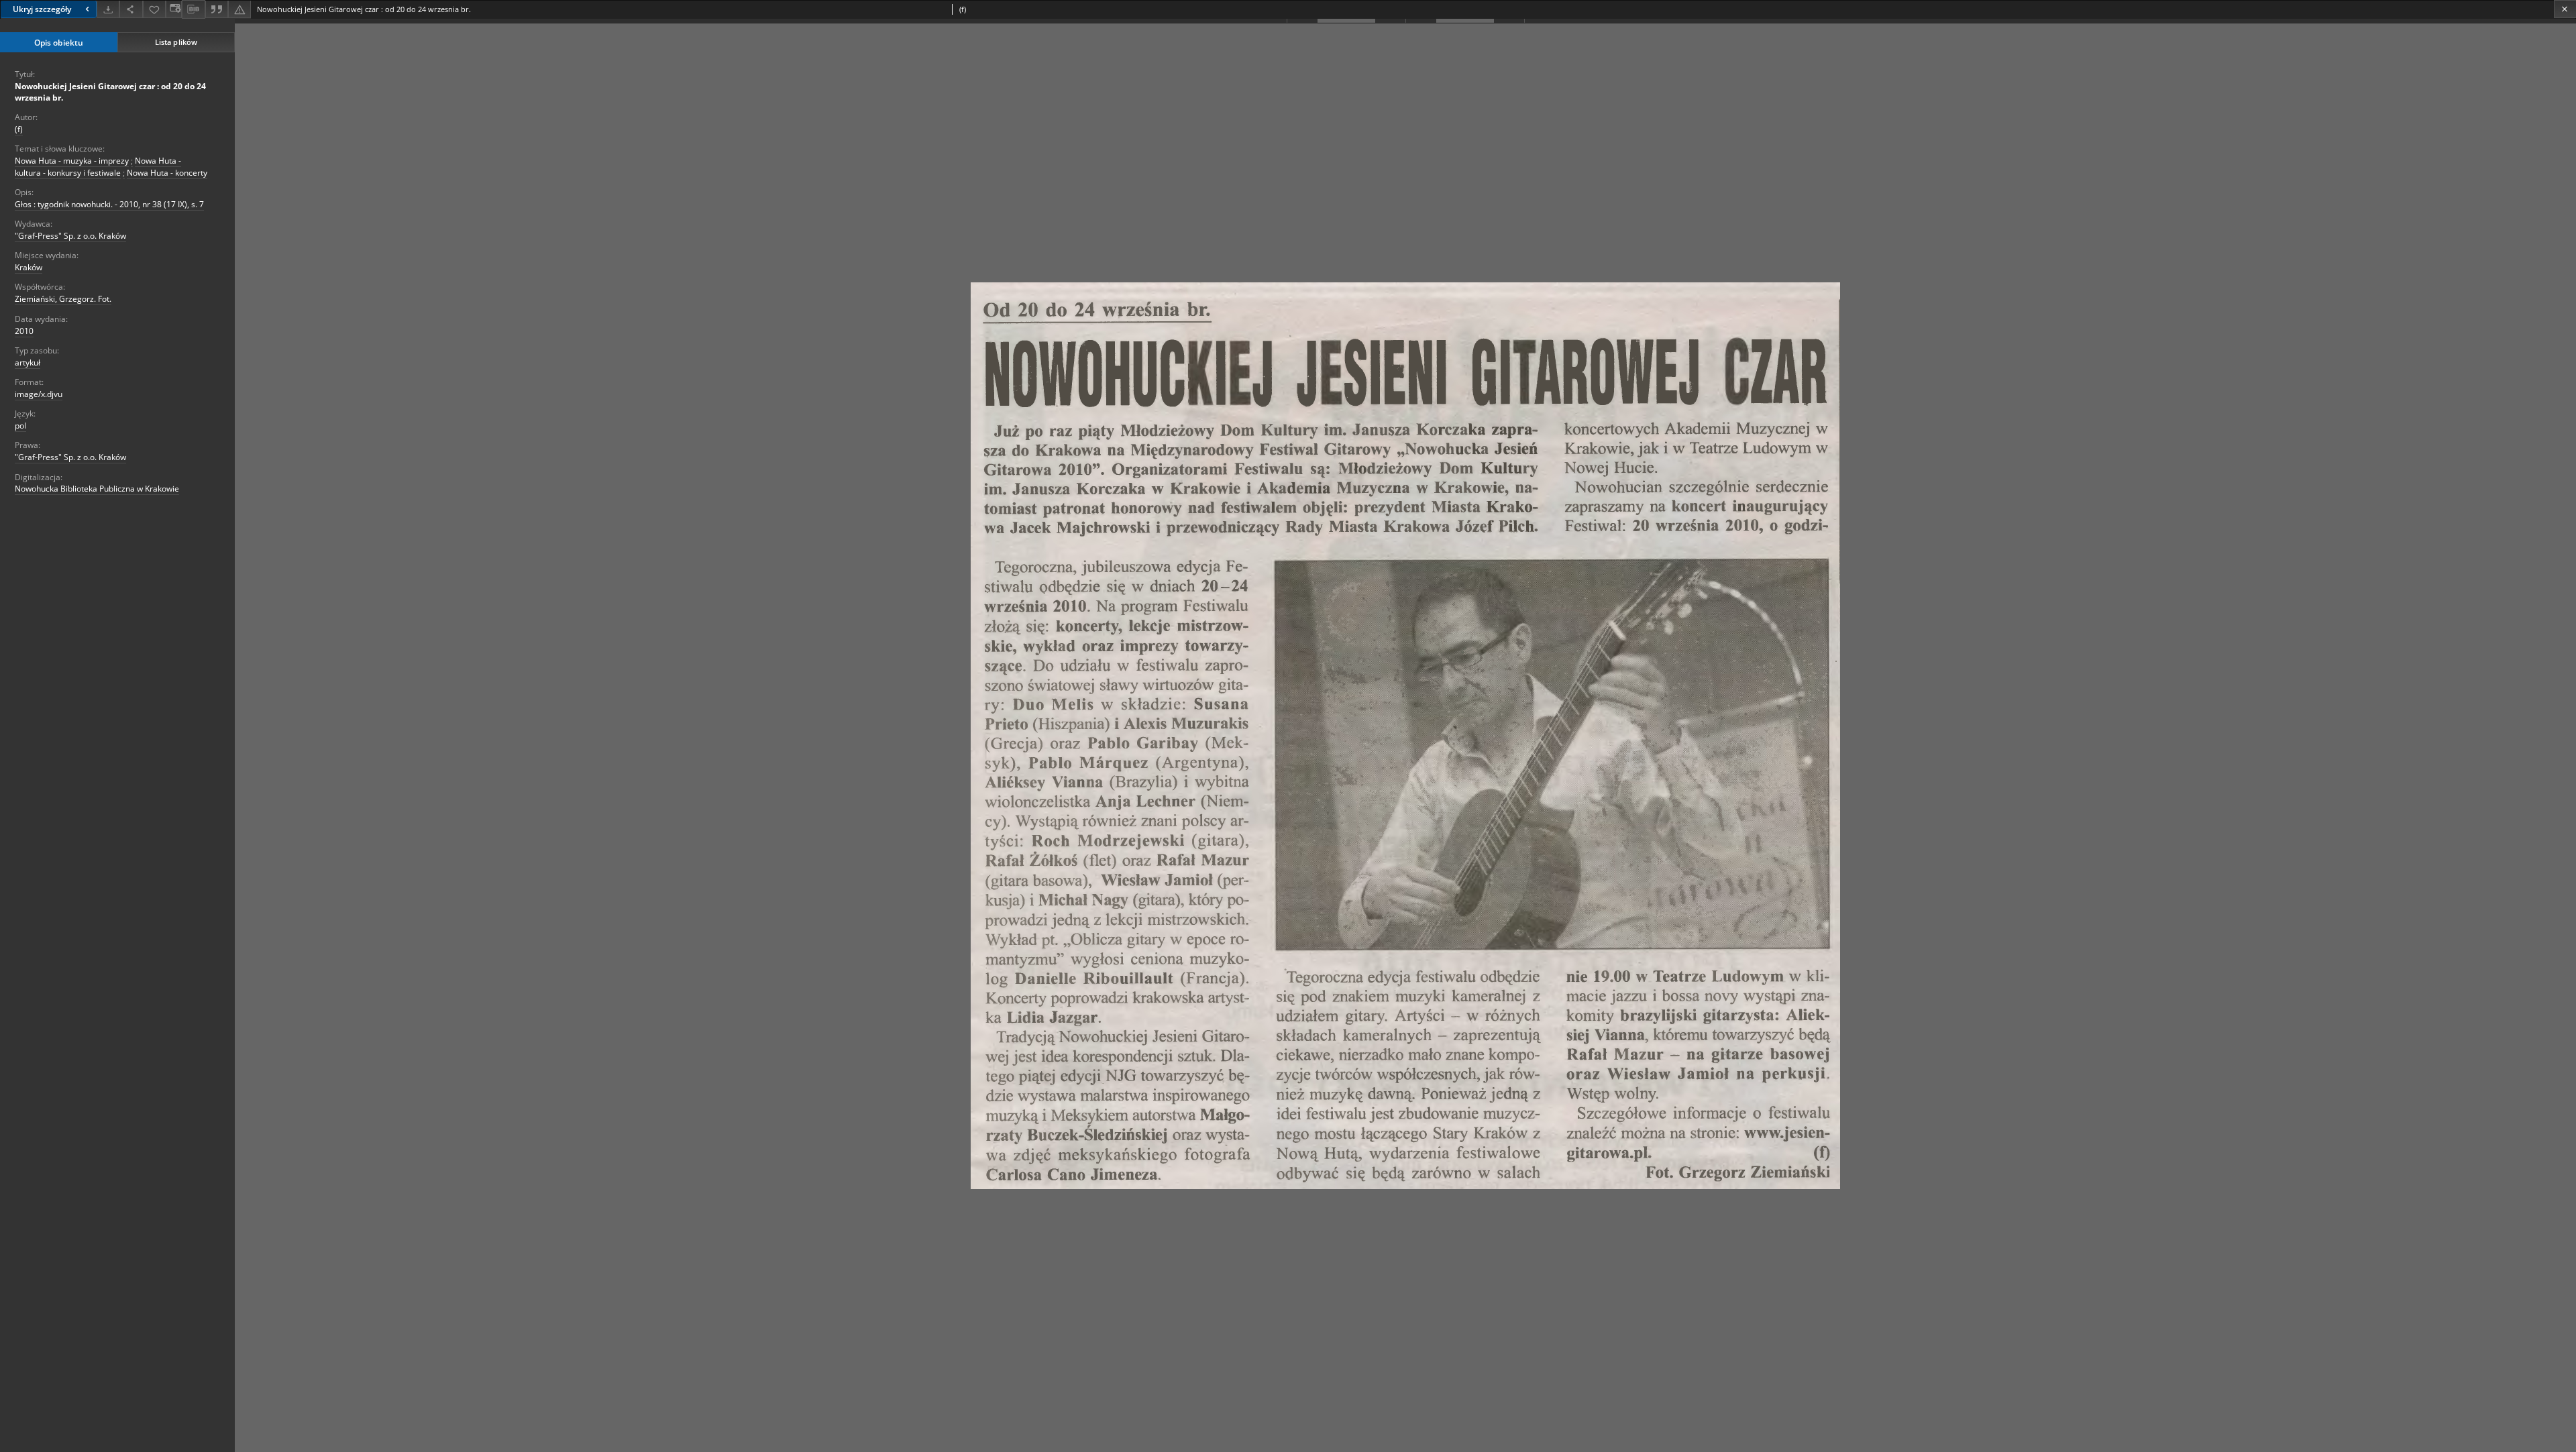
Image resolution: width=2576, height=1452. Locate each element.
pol (20, 426)
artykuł (28, 362)
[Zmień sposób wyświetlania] (174, 9)
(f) (19, 129)
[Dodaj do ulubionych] (154, 9)
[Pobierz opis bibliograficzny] (193, 9)
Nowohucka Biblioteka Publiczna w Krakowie (97, 489)
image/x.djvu (39, 394)
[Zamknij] (2565, 9)
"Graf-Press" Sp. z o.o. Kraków (70, 236)
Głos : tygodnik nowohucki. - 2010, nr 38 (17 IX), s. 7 (109, 204)
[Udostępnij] (131, 9)
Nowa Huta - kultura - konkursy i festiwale (98, 166)
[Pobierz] (108, 9)
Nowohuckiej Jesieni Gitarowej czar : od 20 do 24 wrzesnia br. (110, 92)
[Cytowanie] (217, 9)
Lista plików (176, 42)
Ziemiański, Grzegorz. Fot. (63, 299)
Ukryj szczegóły (42, 9)
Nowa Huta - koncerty (167, 173)
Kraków (29, 267)
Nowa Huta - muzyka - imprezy (72, 161)
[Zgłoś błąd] (239, 9)
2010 (24, 331)
